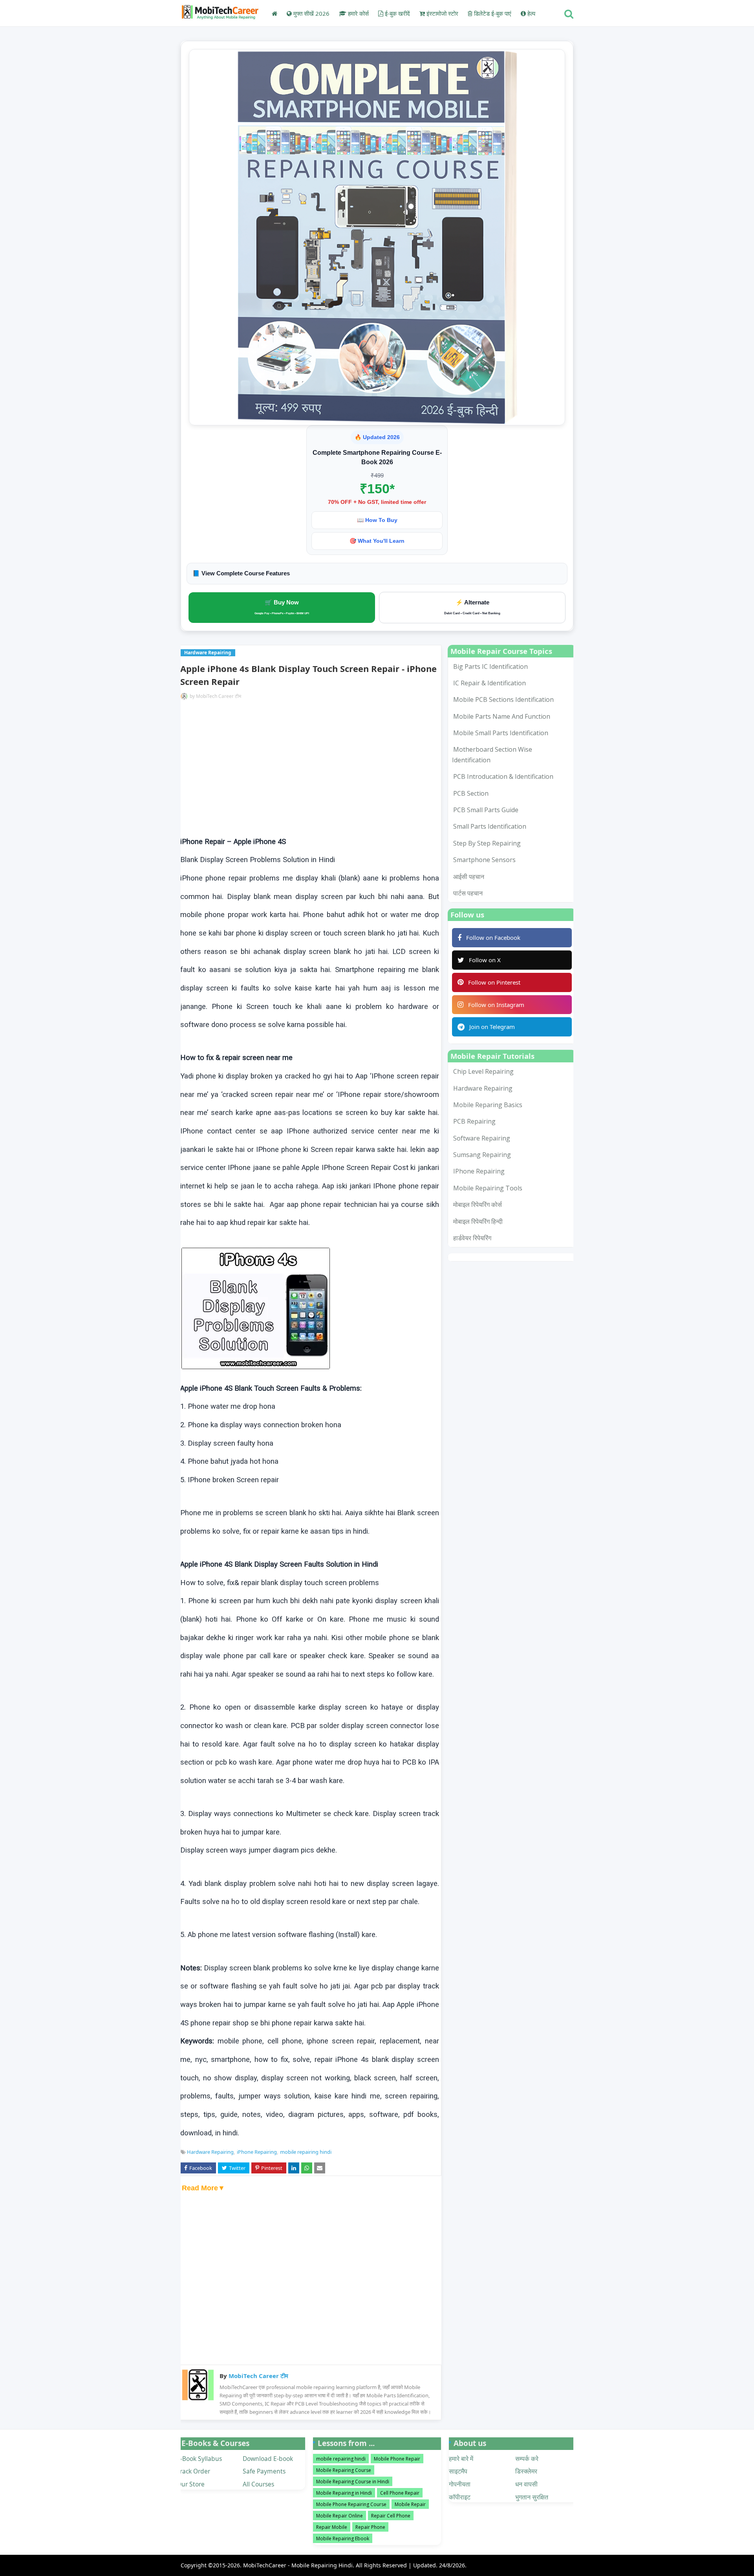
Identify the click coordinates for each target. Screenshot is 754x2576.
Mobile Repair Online (339, 2516)
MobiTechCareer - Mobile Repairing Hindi (298, 2565)
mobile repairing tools (488, 1188)
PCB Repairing (474, 1121)
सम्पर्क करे (527, 2459)
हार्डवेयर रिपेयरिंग (472, 1238)
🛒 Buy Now (282, 607)
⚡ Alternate (472, 607)
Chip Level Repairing (483, 1071)
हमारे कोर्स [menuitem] (358, 13)
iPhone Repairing (257, 2152)
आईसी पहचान (469, 877)
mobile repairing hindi (306, 2152)
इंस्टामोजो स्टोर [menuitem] (442, 13)
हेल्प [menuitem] (531, 13)
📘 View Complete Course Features (241, 573)
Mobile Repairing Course (344, 2470)
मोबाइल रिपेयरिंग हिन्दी (478, 1221)
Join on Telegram (492, 1027)
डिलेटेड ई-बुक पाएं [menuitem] (492, 13)
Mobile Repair (410, 2504)
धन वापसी (526, 2484)
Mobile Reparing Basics (488, 1105)
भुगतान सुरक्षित (532, 2497)
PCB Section (471, 793)
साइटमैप (458, 2471)
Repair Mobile (332, 2527)
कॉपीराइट (460, 2497)
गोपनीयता (460, 2484)
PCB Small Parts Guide (486, 810)
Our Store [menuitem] (191, 2484)
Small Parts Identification (490, 826)
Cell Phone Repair (400, 2493)
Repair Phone (370, 2527)
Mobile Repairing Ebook (343, 2538)
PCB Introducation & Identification (503, 776)
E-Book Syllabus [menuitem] (199, 2459)
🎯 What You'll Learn (377, 541)
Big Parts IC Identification (490, 666)
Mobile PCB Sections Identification (503, 699)
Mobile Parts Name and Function (502, 716)
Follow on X (485, 960)
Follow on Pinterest (494, 982)
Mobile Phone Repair (397, 2459)
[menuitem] (275, 13)
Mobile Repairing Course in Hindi (353, 2482)
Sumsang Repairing (482, 1155)
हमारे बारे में (461, 2459)
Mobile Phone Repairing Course (351, 2504)
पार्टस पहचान (468, 893)
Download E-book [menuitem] (268, 2459)
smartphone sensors (484, 860)
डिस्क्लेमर (526, 2471)
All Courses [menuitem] (258, 2484)
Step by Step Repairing (487, 843)
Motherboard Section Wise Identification (492, 754)
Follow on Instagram (496, 1005)
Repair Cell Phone (391, 2516)
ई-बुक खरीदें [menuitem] (397, 13)
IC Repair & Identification (490, 683)
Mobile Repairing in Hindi (344, 2493)
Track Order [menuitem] (193, 2471)
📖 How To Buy (377, 520)
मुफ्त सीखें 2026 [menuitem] (311, 13)
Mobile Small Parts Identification (501, 733)
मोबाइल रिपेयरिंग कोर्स (478, 1205)
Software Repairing (482, 1138)
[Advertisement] (310, 768)
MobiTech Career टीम (219, 696)
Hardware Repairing (210, 2152)
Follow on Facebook (493, 937)
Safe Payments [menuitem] (264, 2471)
